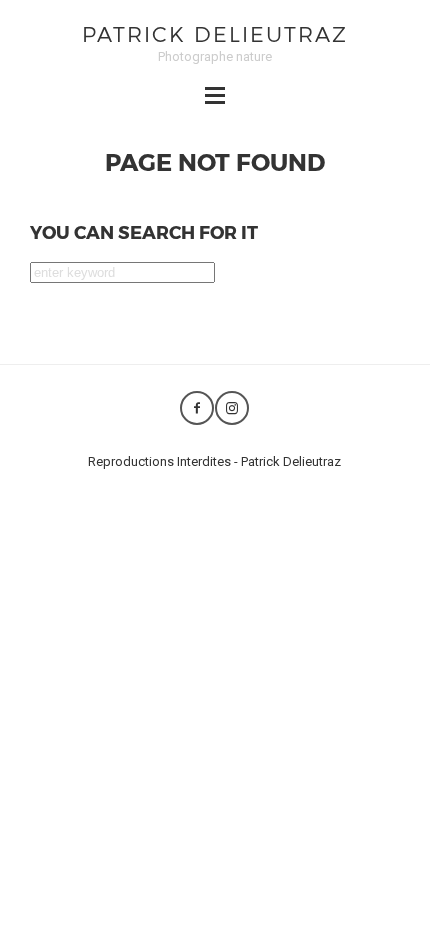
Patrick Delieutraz (215, 33)
